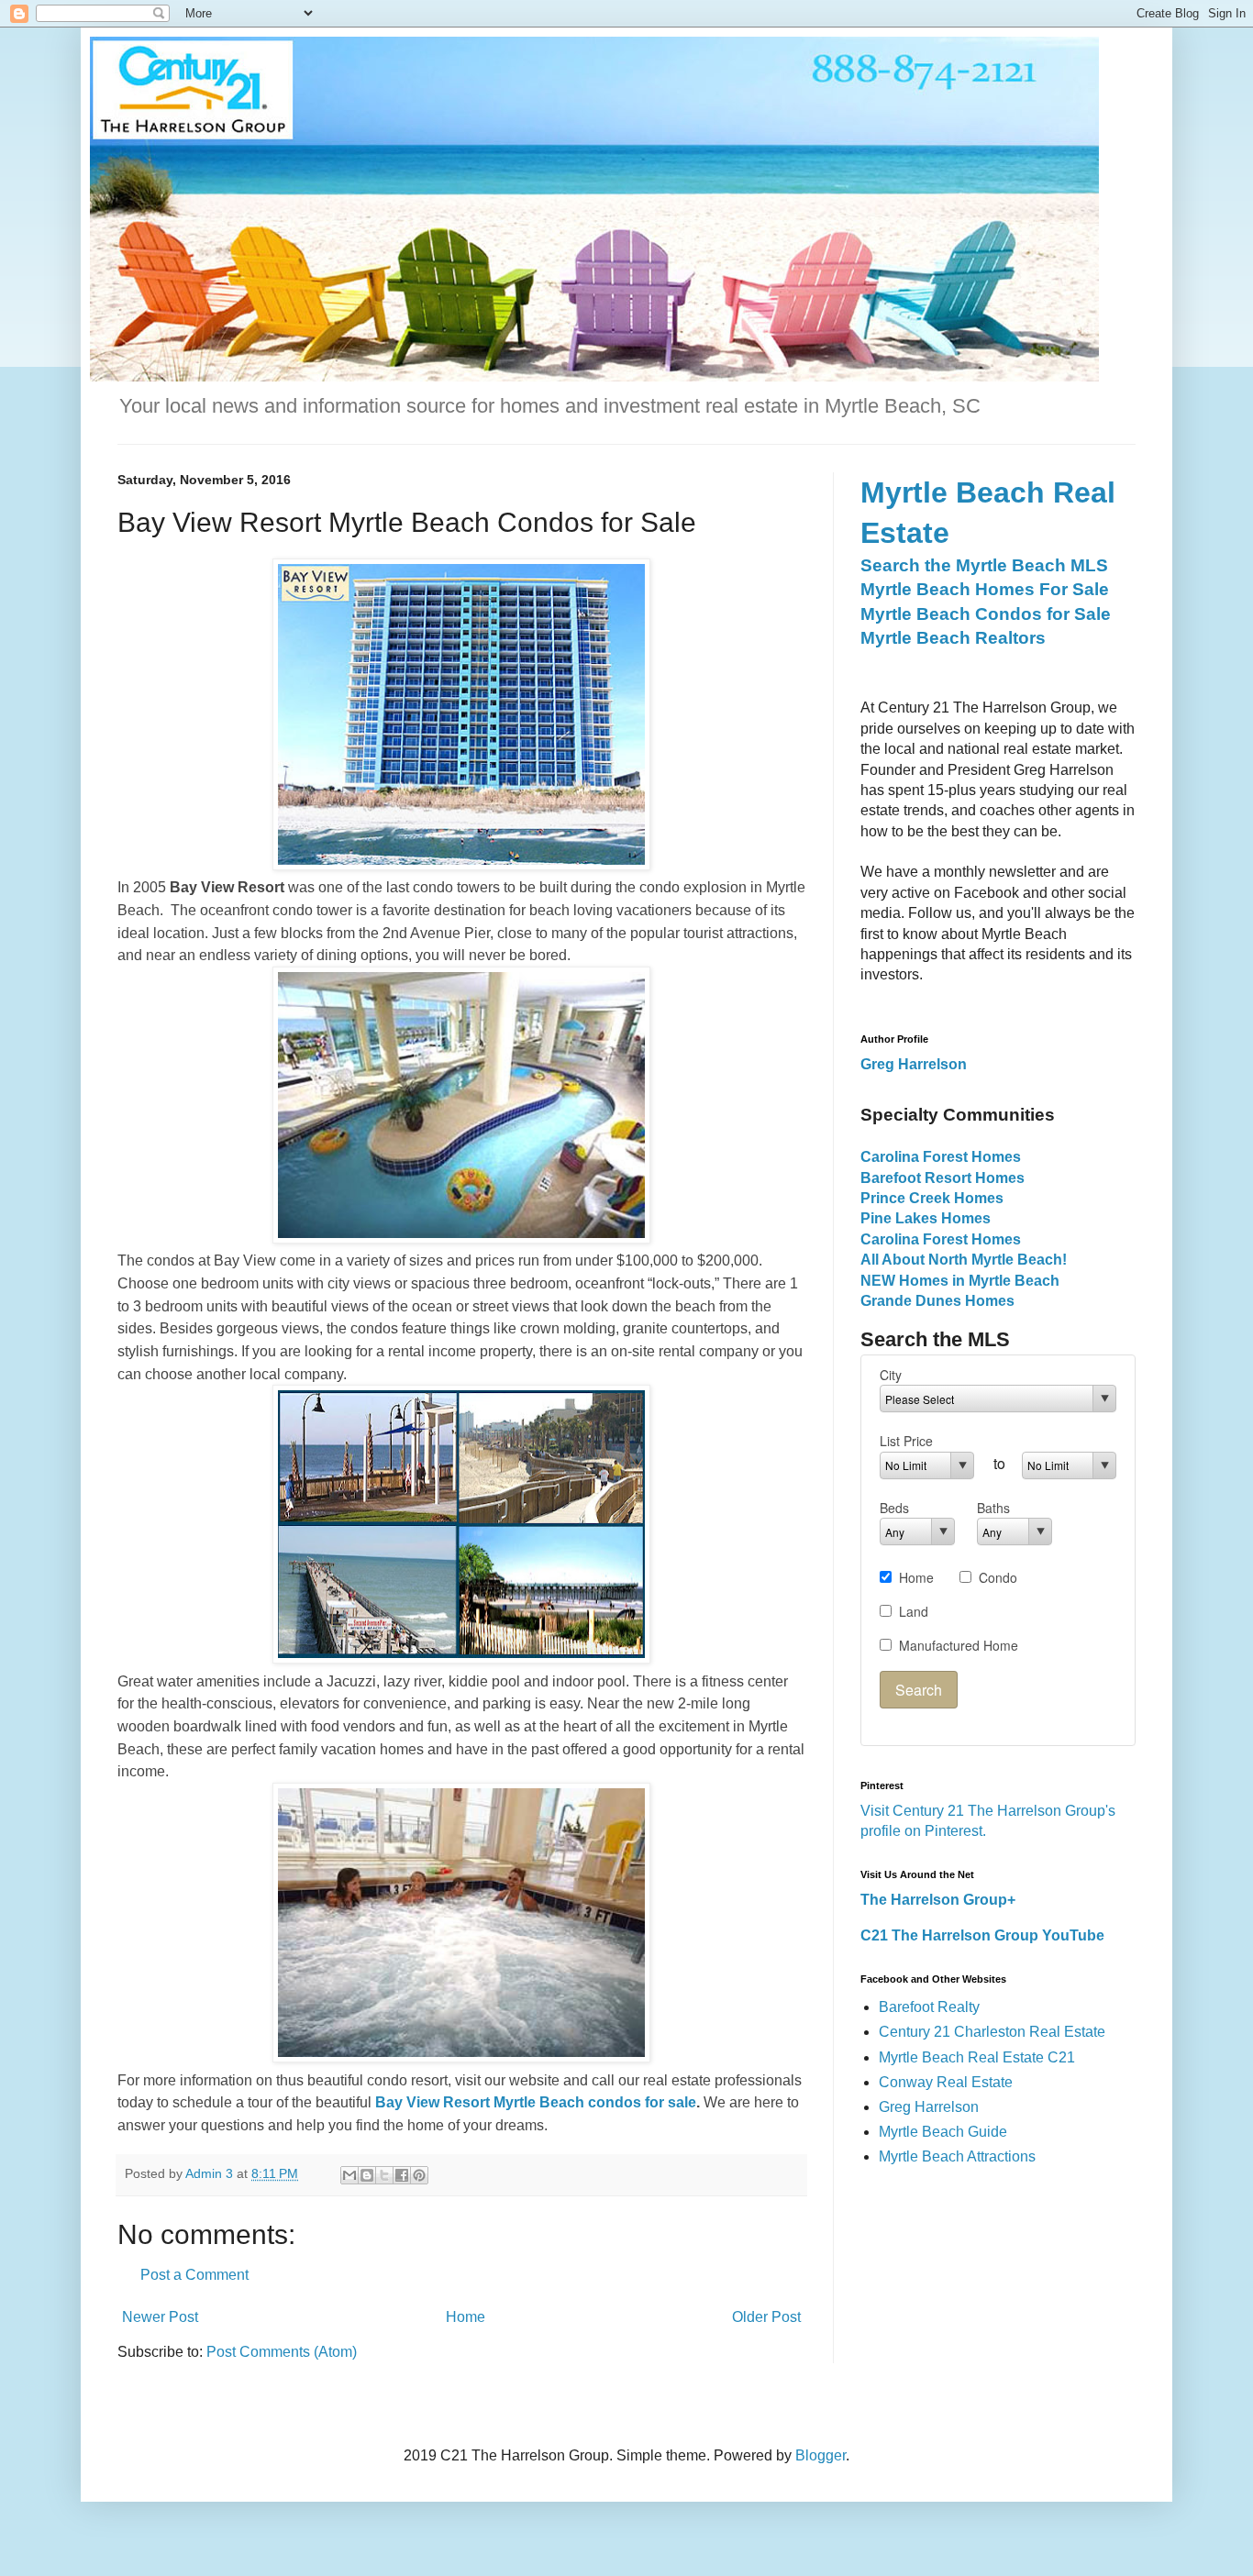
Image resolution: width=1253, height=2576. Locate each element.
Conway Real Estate (946, 2082)
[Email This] (349, 2175)
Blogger (821, 2455)
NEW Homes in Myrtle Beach (960, 1281)
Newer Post (160, 2317)
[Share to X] (384, 2175)
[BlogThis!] (367, 2175)
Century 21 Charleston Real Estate (992, 2032)
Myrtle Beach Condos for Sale (986, 614)
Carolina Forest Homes (941, 1157)
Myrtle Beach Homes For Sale (985, 589)
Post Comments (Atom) (282, 2352)
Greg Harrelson (929, 2107)
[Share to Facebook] (402, 2175)
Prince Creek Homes (932, 1198)
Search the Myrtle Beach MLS (984, 565)
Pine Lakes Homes (926, 1218)
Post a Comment (194, 2275)
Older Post (766, 2317)
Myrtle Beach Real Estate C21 (977, 2057)
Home (466, 2317)
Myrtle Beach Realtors (953, 638)
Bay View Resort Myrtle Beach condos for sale (536, 2102)
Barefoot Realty (929, 2007)
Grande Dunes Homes (937, 1301)
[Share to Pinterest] (419, 2175)
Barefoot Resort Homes (943, 1178)
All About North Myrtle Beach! (964, 1260)
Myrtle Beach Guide (943, 2132)
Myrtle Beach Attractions (957, 2156)
